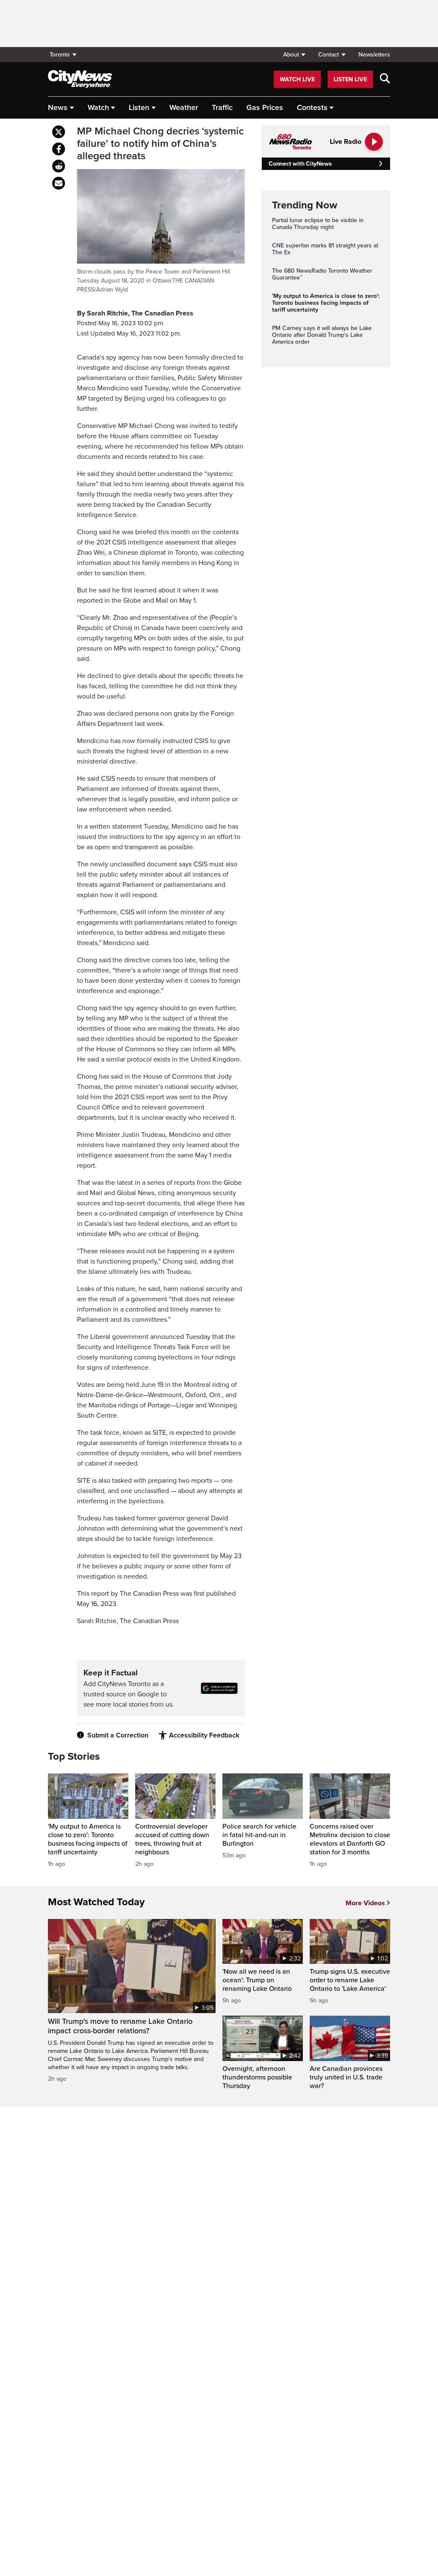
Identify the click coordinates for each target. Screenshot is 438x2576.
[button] (294, 55)
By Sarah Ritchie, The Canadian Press (135, 313)
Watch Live (297, 79)
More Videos (365, 1903)
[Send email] (59, 183)
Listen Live (350, 79)
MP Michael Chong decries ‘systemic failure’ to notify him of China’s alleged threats (160, 144)
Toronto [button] (60, 55)
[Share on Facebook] (59, 149)
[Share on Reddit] (59, 166)
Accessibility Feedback (204, 1735)
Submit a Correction (118, 1735)
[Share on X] (59, 132)
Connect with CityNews (300, 164)
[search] (385, 79)
